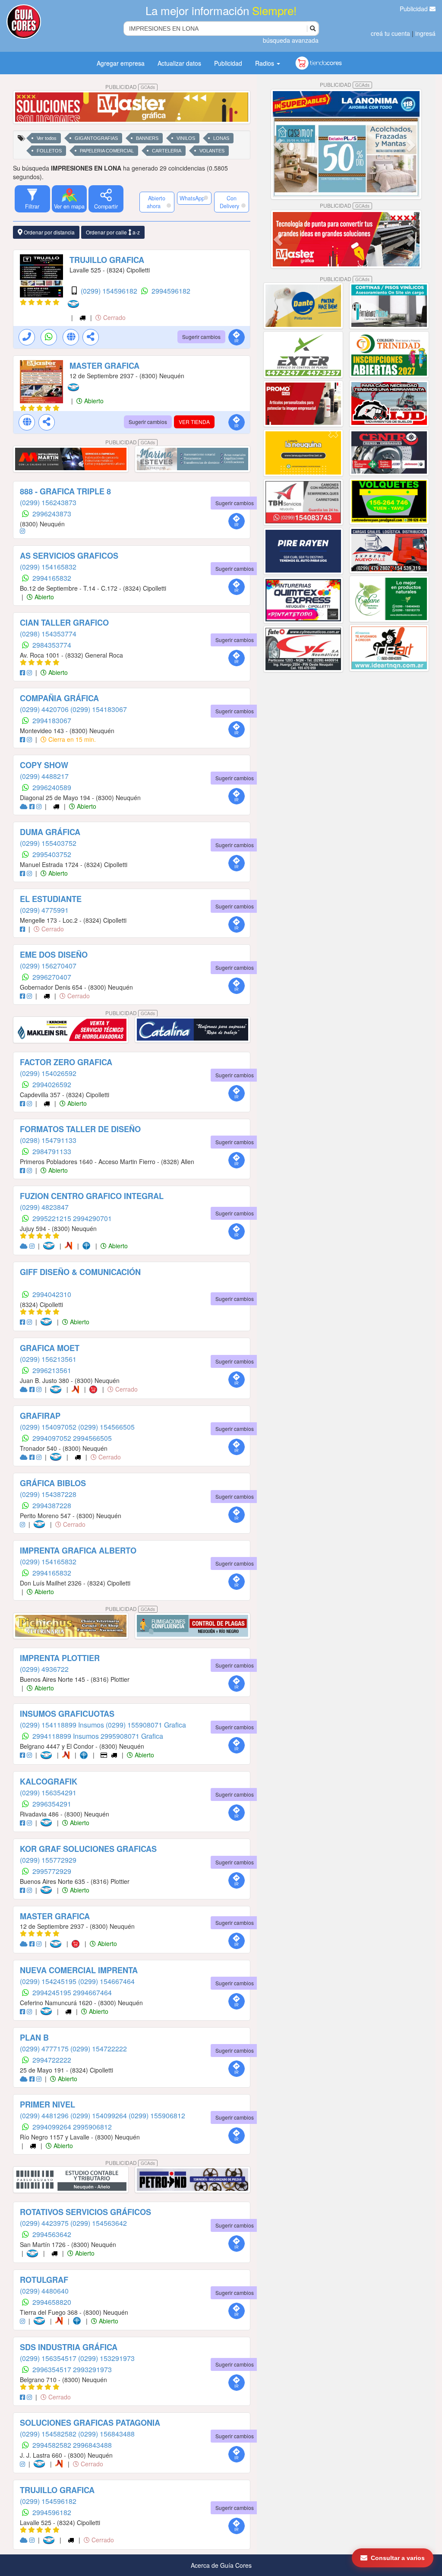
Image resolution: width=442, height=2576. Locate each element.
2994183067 (52, 720)
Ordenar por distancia (49, 232)
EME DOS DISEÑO (54, 955)
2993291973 (92, 2369)
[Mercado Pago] (75, 304)
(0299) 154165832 (48, 567)
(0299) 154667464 (106, 1981)
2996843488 (92, 2445)
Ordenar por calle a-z (113, 232)
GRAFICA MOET (50, 1348)
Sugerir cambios (201, 337)
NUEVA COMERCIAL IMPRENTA (79, 1970)
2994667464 (92, 1992)
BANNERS (147, 138)
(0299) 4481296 (45, 2116)
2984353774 (52, 645)
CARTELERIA (167, 151)
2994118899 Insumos (66, 1736)
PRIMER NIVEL (47, 2104)
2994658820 (52, 2302)
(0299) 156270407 (48, 966)
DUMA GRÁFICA (50, 832)
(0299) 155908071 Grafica (146, 1725)
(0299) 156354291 (48, 1793)
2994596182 (171, 291)
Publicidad (415, 9)
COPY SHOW (44, 765)
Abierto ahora (156, 202)
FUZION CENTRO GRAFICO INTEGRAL (92, 1196)
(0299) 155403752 (48, 843)
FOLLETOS (49, 151)
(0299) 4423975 (45, 2223)
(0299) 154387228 (48, 1494)
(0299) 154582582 (49, 2434)
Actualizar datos (179, 63)
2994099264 (53, 2127)
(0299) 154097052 (49, 1427)
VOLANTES (212, 151)
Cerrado (114, 317)
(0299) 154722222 (99, 2049)
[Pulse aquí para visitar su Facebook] (23, 672)
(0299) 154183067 (99, 709)
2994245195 (53, 1992)
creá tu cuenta (390, 33)
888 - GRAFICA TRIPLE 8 (65, 491)
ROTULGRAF (44, 2280)
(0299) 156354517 (49, 2358)
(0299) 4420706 (45, 709)
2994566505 (92, 1438)
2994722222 (52, 2060)
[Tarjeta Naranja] (70, 1246)
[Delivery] (83, 317)
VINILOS (186, 138)
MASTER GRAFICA (104, 366)
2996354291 (52, 1804)
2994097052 (53, 1438)
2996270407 (52, 977)
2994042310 (52, 1294)
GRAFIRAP (40, 1416)
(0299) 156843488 (106, 2434)
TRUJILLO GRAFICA (107, 260)
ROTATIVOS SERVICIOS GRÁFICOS (85, 2212)
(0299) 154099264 (99, 2116)
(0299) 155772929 (48, 1860)
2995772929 (52, 1871)
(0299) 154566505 (106, 1427)
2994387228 (52, 1505)
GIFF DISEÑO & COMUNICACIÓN (80, 1272)
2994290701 (92, 1218)
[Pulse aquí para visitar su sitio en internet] (25, 806)
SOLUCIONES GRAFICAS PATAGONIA (90, 2423)
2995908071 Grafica (132, 1736)
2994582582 (53, 2445)
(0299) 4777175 (45, 2049)
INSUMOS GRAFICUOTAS (67, 1714)
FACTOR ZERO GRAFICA (66, 1062)
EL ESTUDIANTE (51, 899)
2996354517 (53, 2369)
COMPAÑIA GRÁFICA (59, 698)
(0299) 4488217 (44, 776)
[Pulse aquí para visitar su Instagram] (22, 531)
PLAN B (34, 2038)
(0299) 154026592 (48, 1073)
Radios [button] (265, 63)
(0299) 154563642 (99, 2223)
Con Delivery (229, 202)
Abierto (93, 401)
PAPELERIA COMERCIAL (107, 151)
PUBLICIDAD (130, 87)
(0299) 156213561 (48, 1359)
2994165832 (52, 578)
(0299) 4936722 (44, 1669)
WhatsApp (192, 198)
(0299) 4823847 (44, 1207)
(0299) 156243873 (48, 502)
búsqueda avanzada (291, 40)
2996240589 (52, 787)
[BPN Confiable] (88, 1246)
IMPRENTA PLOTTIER (60, 1658)
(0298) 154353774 (48, 634)
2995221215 (53, 1218)
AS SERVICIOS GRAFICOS (69, 556)
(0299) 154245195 (49, 1981)
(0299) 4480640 (44, 2291)
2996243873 (52, 514)
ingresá (425, 33)
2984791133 (52, 1151)
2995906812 (92, 2127)
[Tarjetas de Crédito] (105, 1755)
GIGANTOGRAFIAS (96, 138)
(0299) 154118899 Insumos (63, 1725)
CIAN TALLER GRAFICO (64, 623)
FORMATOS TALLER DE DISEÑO (80, 1129)
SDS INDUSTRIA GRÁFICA (69, 2347)
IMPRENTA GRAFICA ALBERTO (78, 1551)
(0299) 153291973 (106, 2358)
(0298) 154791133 (48, 1140)
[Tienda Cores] (96, 1389)
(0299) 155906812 (157, 2116)
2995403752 (52, 854)
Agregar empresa (121, 63)
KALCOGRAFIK (49, 1782)
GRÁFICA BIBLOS (53, 1483)
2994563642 (52, 2234)
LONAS (221, 138)
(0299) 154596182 (110, 291)
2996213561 (52, 1370)
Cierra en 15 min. (71, 739)
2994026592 (52, 1084)
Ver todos (47, 138)
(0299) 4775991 (44, 910)
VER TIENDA (194, 422)
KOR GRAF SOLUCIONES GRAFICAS (88, 1849)
